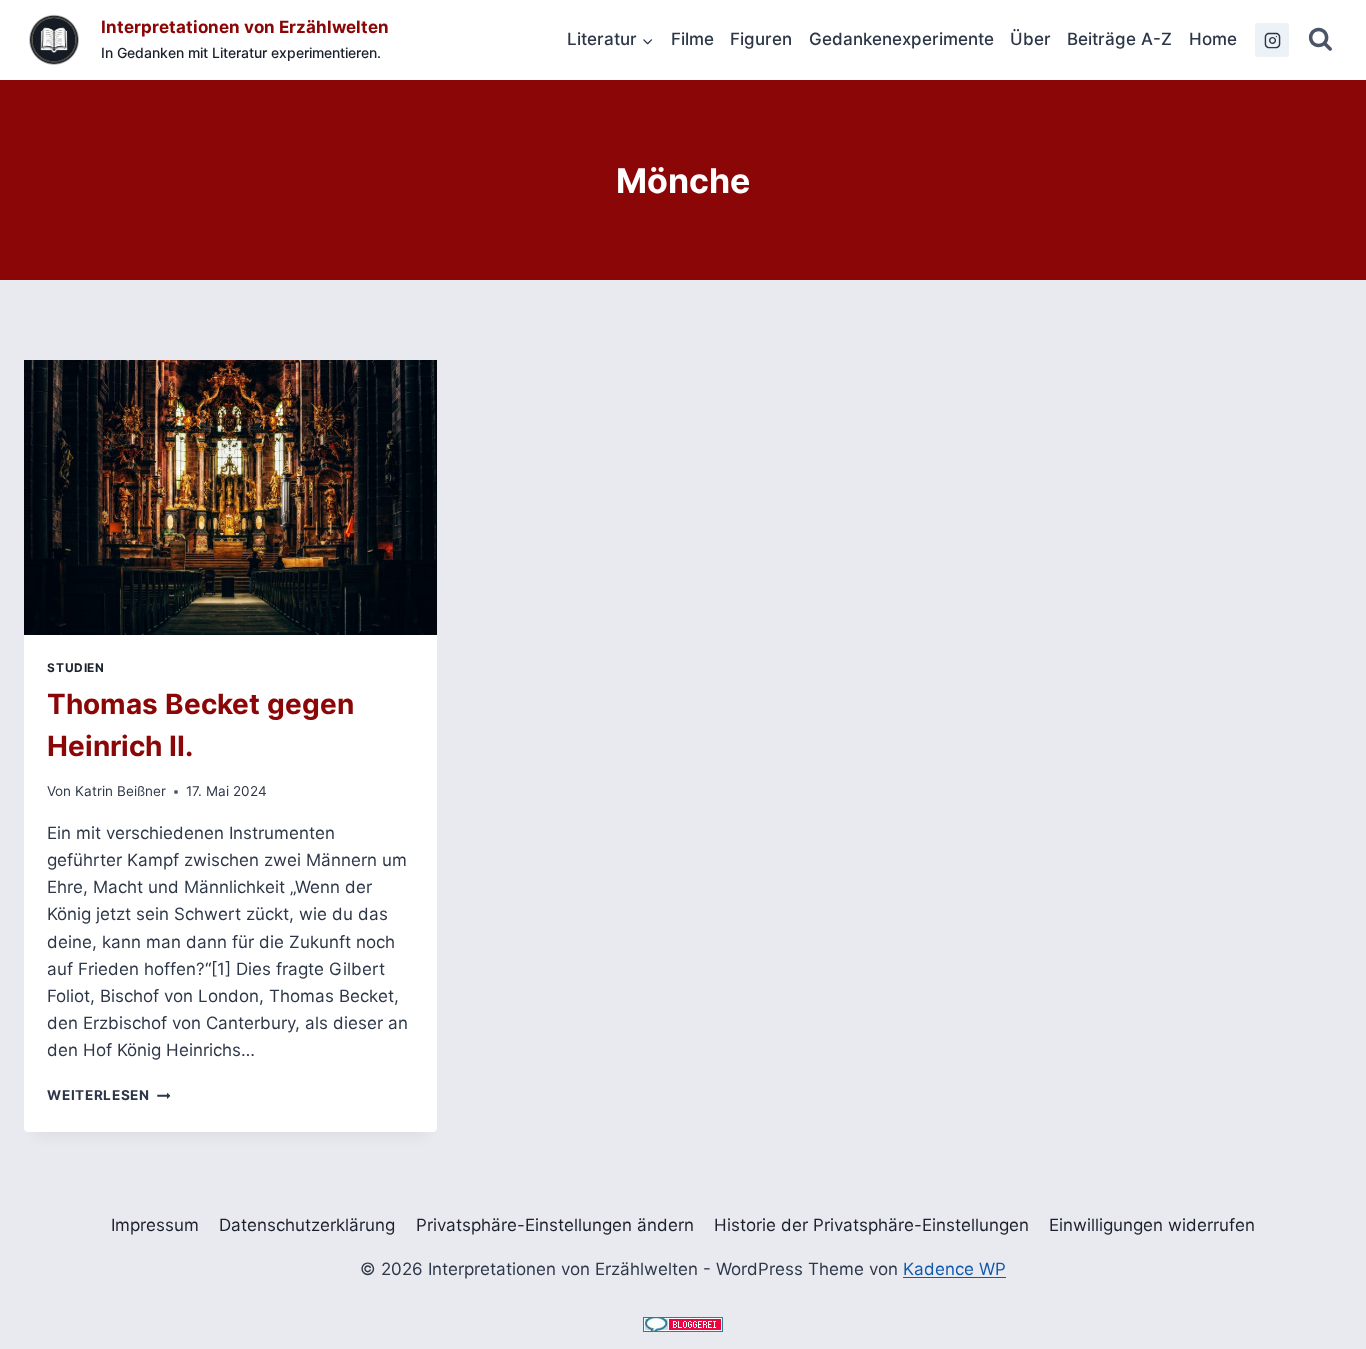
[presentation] (230, 497)
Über (1030, 39)
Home (1213, 39)
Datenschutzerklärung (307, 1225)
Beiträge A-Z (1119, 39)
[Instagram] (1272, 40)
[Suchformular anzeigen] (1320, 40)
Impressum (155, 1225)
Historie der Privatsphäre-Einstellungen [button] (871, 1225)
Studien (75, 667)
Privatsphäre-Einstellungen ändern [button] (555, 1225)
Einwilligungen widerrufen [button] (1152, 1225)
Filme (692, 39)
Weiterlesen (108, 1095)
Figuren (761, 39)
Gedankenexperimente (901, 39)
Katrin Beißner (120, 791)
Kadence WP (954, 1269)
